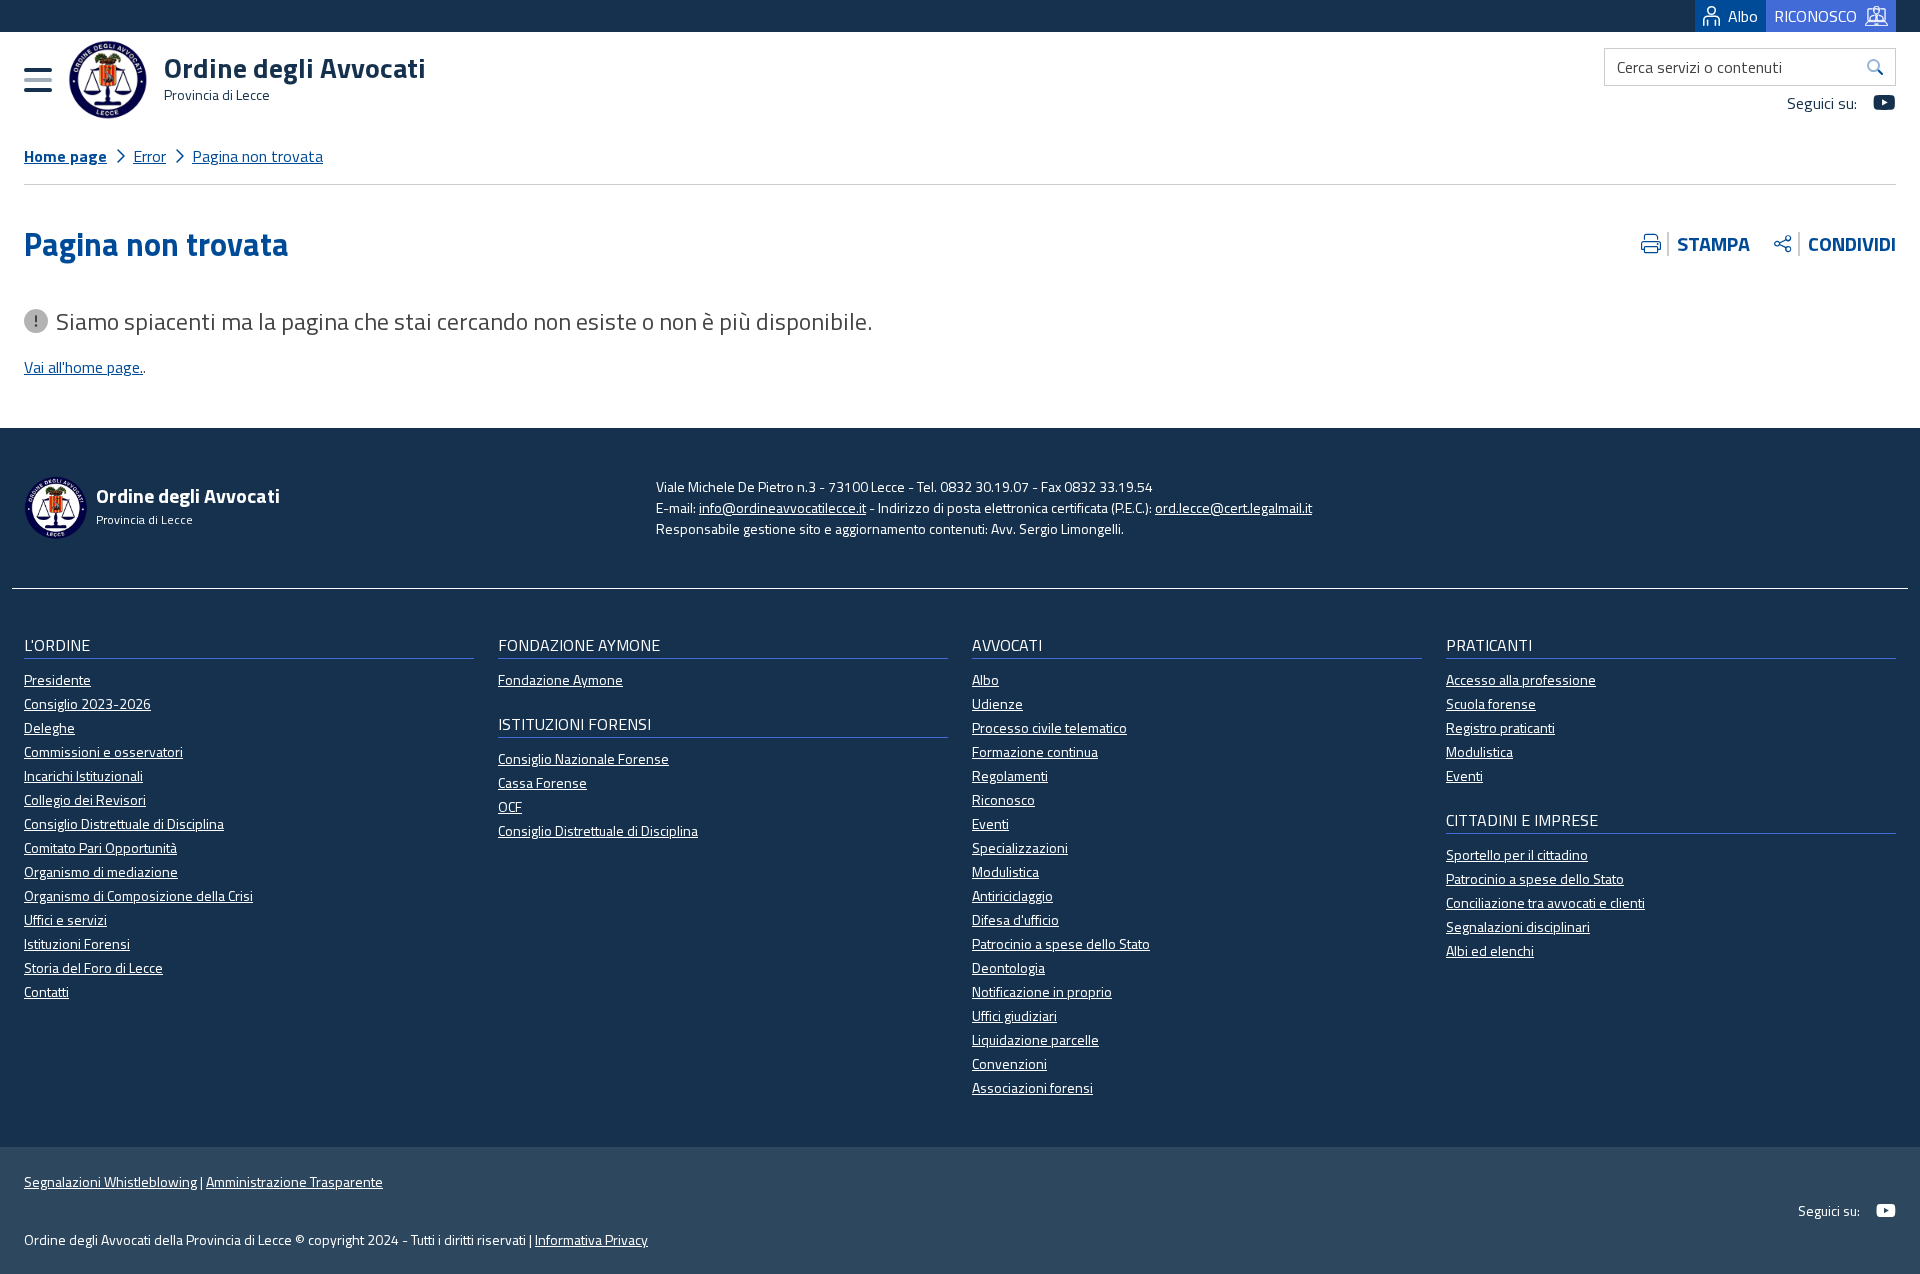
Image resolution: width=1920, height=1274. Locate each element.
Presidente (57, 679)
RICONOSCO (1815, 16)
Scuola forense (1491, 703)
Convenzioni (1009, 1063)
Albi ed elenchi (1490, 950)
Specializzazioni (1020, 847)
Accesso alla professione (1521, 679)
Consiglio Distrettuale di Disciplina (124, 823)
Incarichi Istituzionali (83, 775)
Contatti (46, 991)
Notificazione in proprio (1042, 991)
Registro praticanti (1500, 727)
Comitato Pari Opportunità (100, 847)
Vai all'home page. (83, 367)
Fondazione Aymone (560, 679)
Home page (65, 156)
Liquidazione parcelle (1035, 1039)
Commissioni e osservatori (103, 751)
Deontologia (1008, 967)
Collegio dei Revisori (85, 799)
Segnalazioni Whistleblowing (110, 1181)
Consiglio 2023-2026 (87, 703)
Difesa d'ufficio (1015, 919)
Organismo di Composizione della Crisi (138, 895)
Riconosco (1003, 799)
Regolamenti (1010, 775)
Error (149, 156)
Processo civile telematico (1049, 727)
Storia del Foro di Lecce (93, 967)
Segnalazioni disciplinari (1518, 926)
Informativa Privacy (591, 1239)
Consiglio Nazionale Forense (583, 758)
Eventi (990, 823)
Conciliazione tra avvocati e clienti (1545, 902)
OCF (510, 806)
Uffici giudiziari (1014, 1015)
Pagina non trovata (257, 156)
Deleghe (49, 727)
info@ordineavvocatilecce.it (782, 507)
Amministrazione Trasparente (294, 1181)
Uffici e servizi (65, 919)
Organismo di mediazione (101, 871)
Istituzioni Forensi (77, 943)
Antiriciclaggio (1012, 895)
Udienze (997, 703)
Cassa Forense (542, 782)
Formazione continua (1035, 751)
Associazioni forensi (1032, 1087)
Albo (1743, 16)
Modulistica (1005, 871)
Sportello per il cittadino (1517, 854)
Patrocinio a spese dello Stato (1061, 943)
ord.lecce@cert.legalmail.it (1233, 507)
